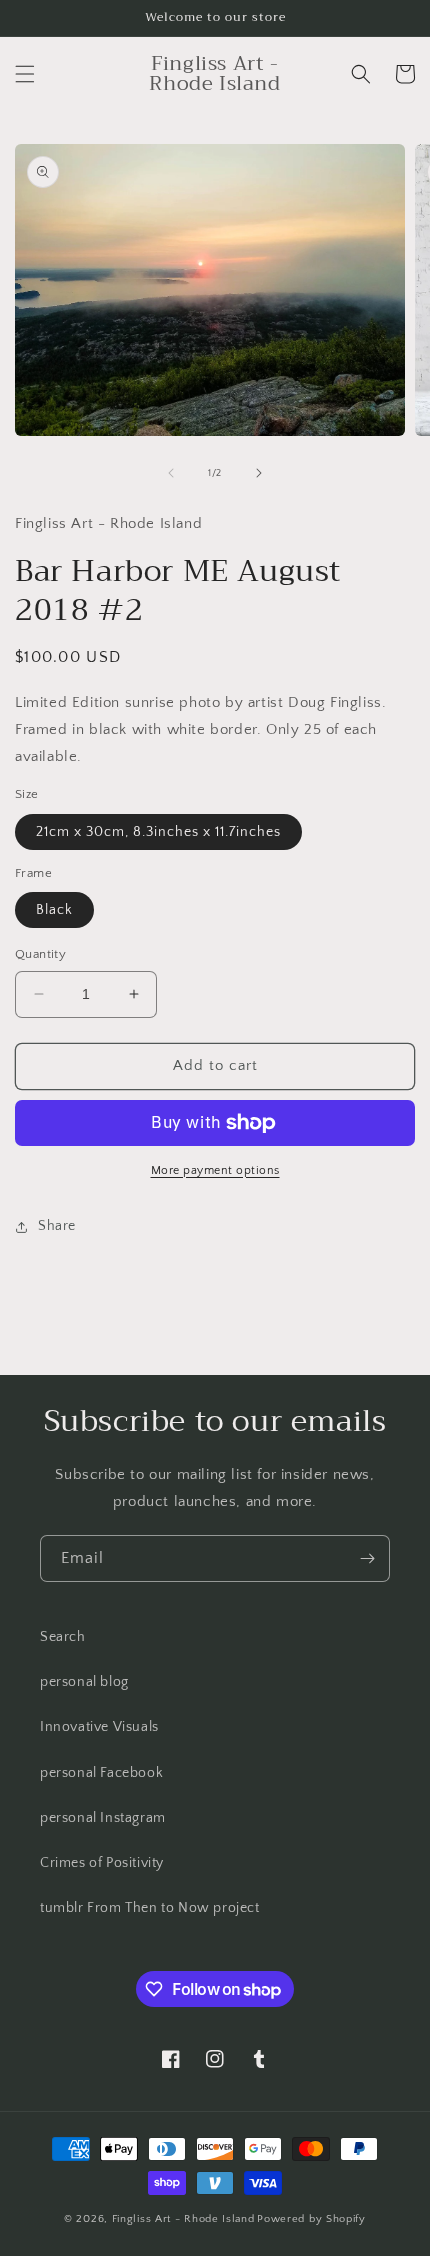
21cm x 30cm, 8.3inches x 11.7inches (158, 832)
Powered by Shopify (311, 2219)
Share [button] (57, 1226)
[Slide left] (171, 473)
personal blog (84, 1682)
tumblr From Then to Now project (150, 1908)
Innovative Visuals (99, 1727)
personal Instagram (103, 1818)
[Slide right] (259, 473)
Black (54, 910)
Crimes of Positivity (102, 1863)
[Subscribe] (367, 1558)
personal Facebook (101, 1773)
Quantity (40, 954)
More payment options (215, 1170)
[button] (25, 74)
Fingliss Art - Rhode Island (183, 2219)
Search (63, 1637)
